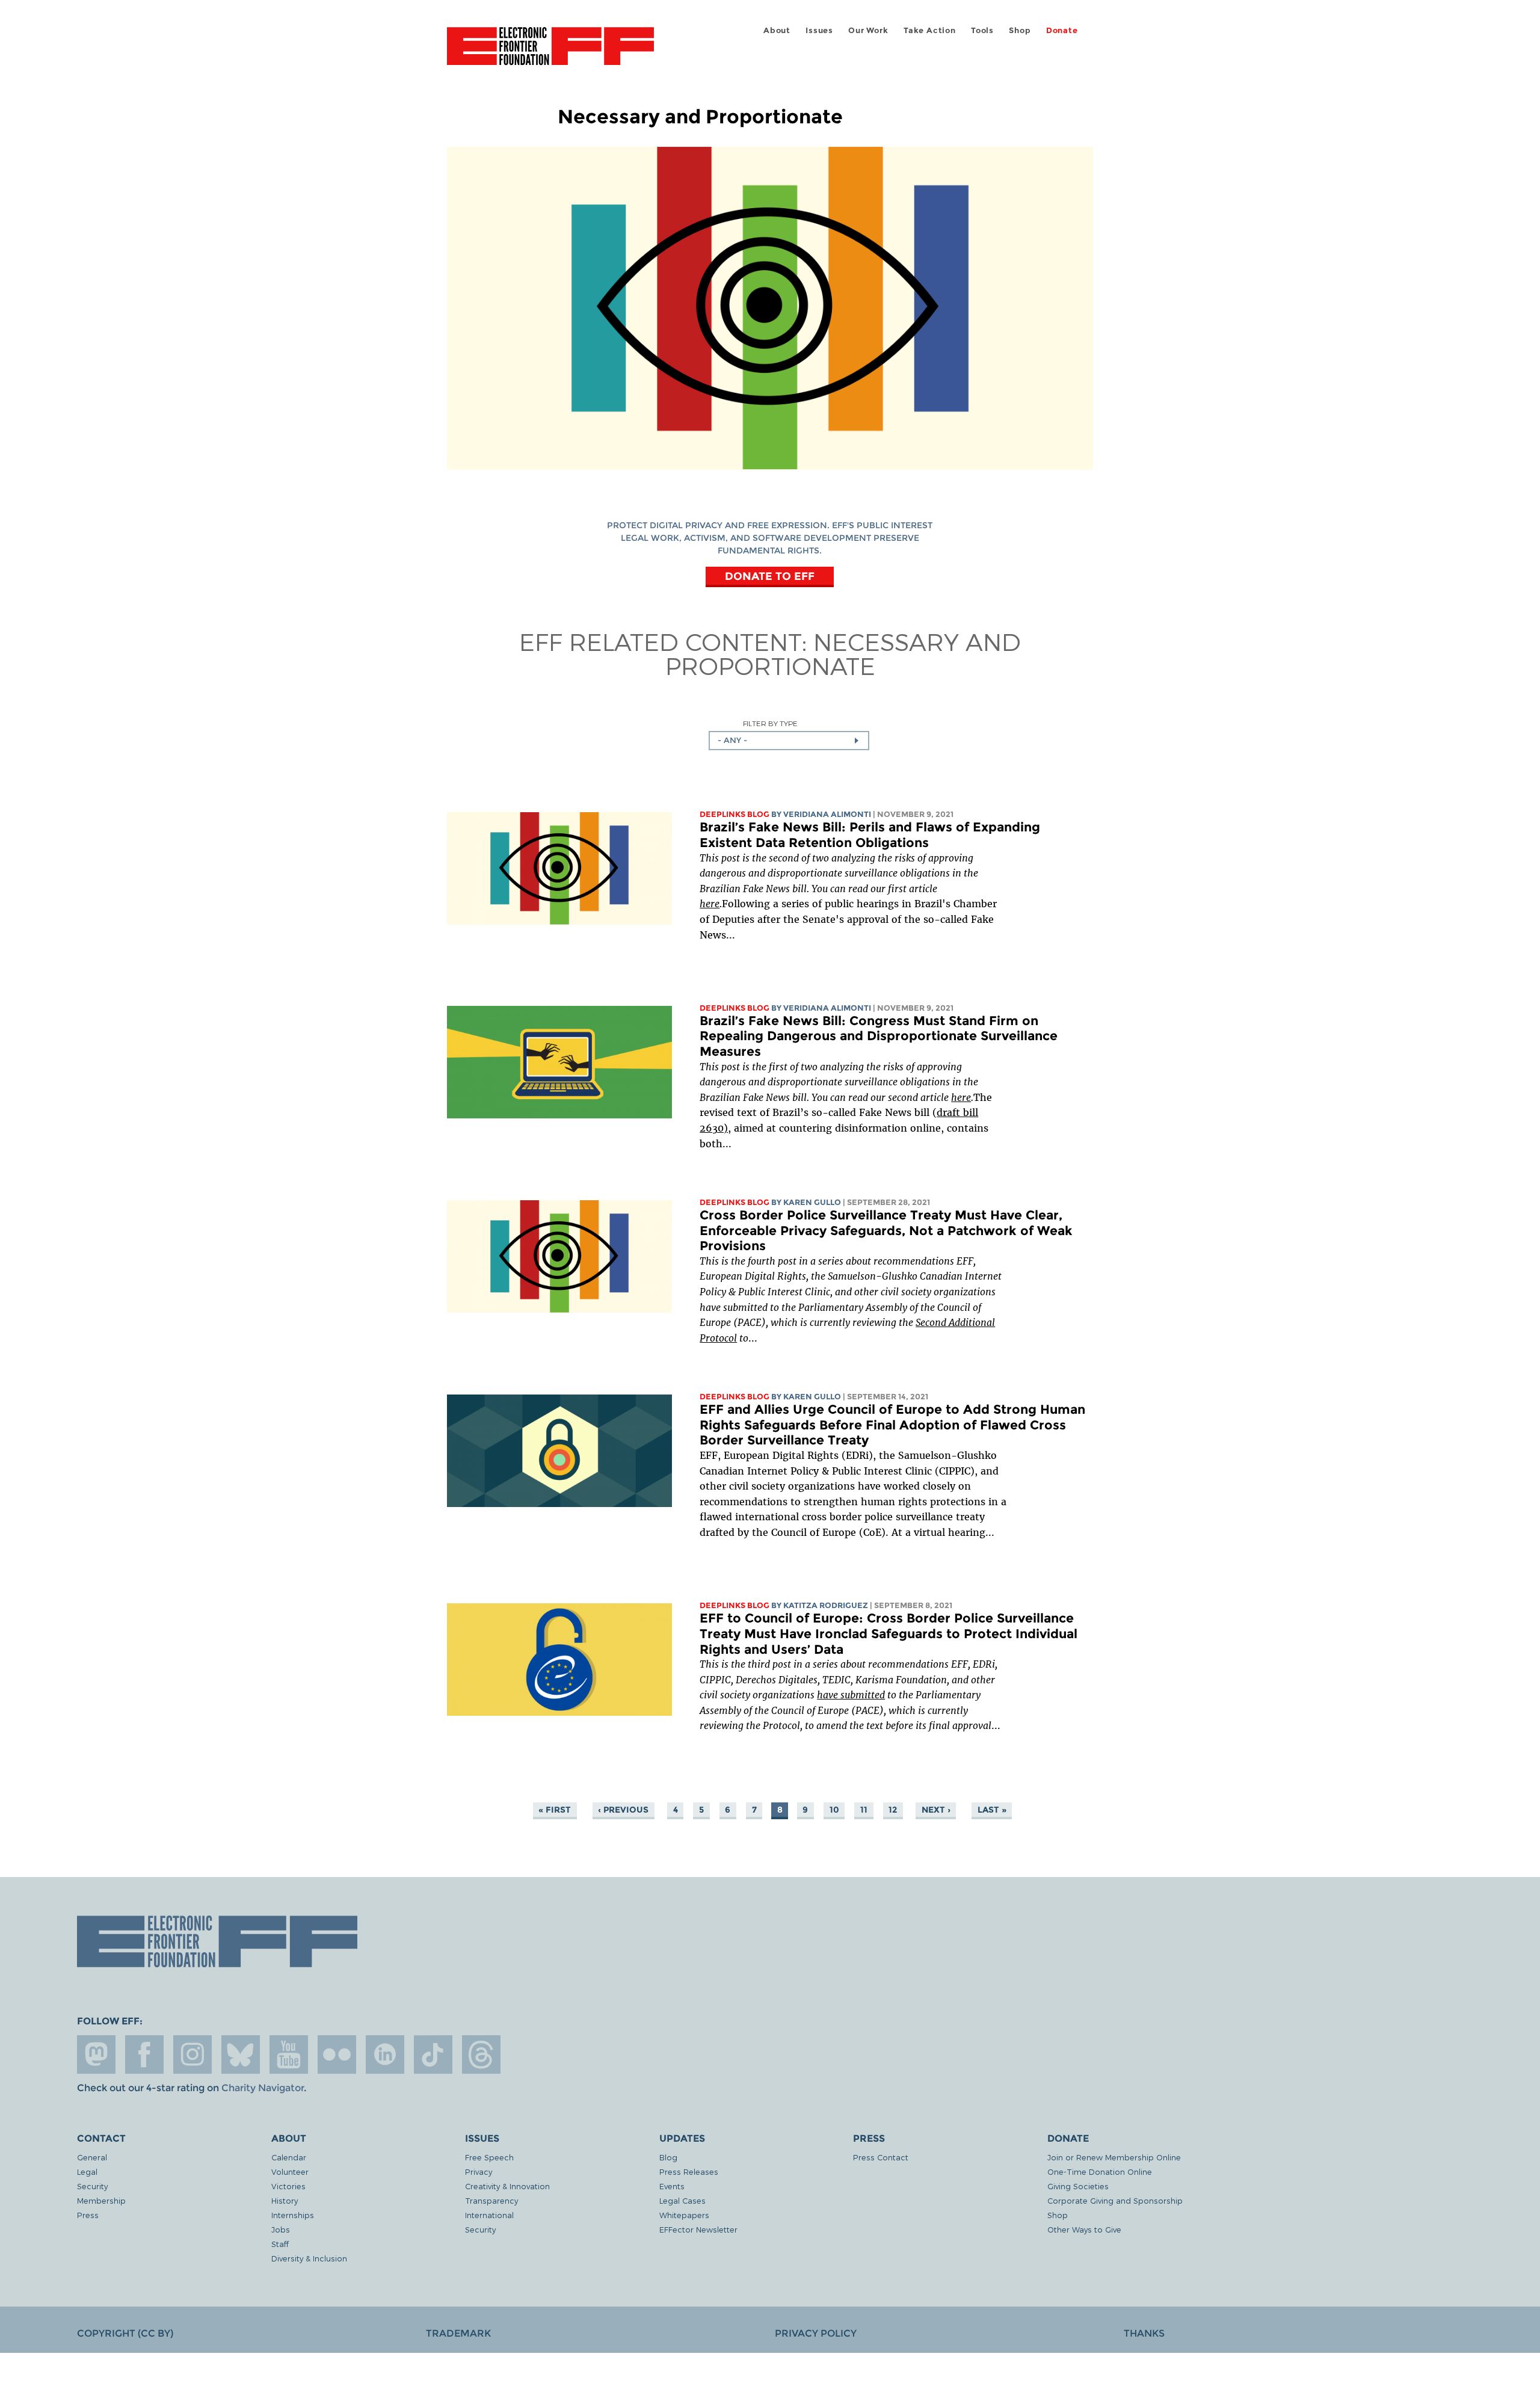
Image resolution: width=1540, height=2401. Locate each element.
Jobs (281, 2229)
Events (672, 2186)
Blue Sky (241, 2054)
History (285, 2200)
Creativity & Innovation (507, 2186)
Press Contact (881, 2157)
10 (834, 1810)
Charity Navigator (263, 2088)
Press (88, 2215)
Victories (288, 2186)
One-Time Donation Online (1100, 2171)
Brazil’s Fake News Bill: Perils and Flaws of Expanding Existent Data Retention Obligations (870, 835)
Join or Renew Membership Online (1114, 2157)
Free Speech (489, 2157)
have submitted (851, 1695)
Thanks (1144, 2333)
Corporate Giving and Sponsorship (1115, 2200)
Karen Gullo (812, 1202)
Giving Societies (1078, 2186)
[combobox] (789, 741)
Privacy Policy (816, 2333)
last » (992, 1810)
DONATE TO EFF (770, 576)
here (710, 904)
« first (555, 1810)
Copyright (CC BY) (125, 2333)
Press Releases (689, 2171)
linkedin (385, 2054)
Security (92, 2186)
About (777, 30)
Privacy (479, 2171)
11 (864, 1810)
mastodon (96, 2054)
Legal (87, 2171)
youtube (289, 2054)
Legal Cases (682, 2200)
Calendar (289, 2157)
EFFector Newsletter (698, 2229)
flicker (337, 2054)
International (489, 2215)
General (92, 2157)
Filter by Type (770, 723)
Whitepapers (684, 2215)
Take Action (930, 30)
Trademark (458, 2333)
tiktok (433, 2054)
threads (481, 2054)
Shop (1020, 30)
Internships (293, 2215)
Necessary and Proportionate (843, 653)
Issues (819, 30)
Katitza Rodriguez (826, 1605)
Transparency (491, 2200)
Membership (101, 2200)
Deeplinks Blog (735, 814)
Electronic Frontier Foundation (550, 53)
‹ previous (623, 1810)
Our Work (868, 30)
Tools (982, 30)
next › (936, 1810)
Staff (280, 2244)
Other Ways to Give (1084, 2229)
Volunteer (290, 2171)
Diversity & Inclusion (309, 2258)
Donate (1062, 30)
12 (893, 1810)
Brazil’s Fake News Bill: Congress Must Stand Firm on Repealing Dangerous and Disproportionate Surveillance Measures (879, 1036)
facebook (144, 2054)
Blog (668, 2157)
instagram (192, 2054)
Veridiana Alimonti (827, 814)
